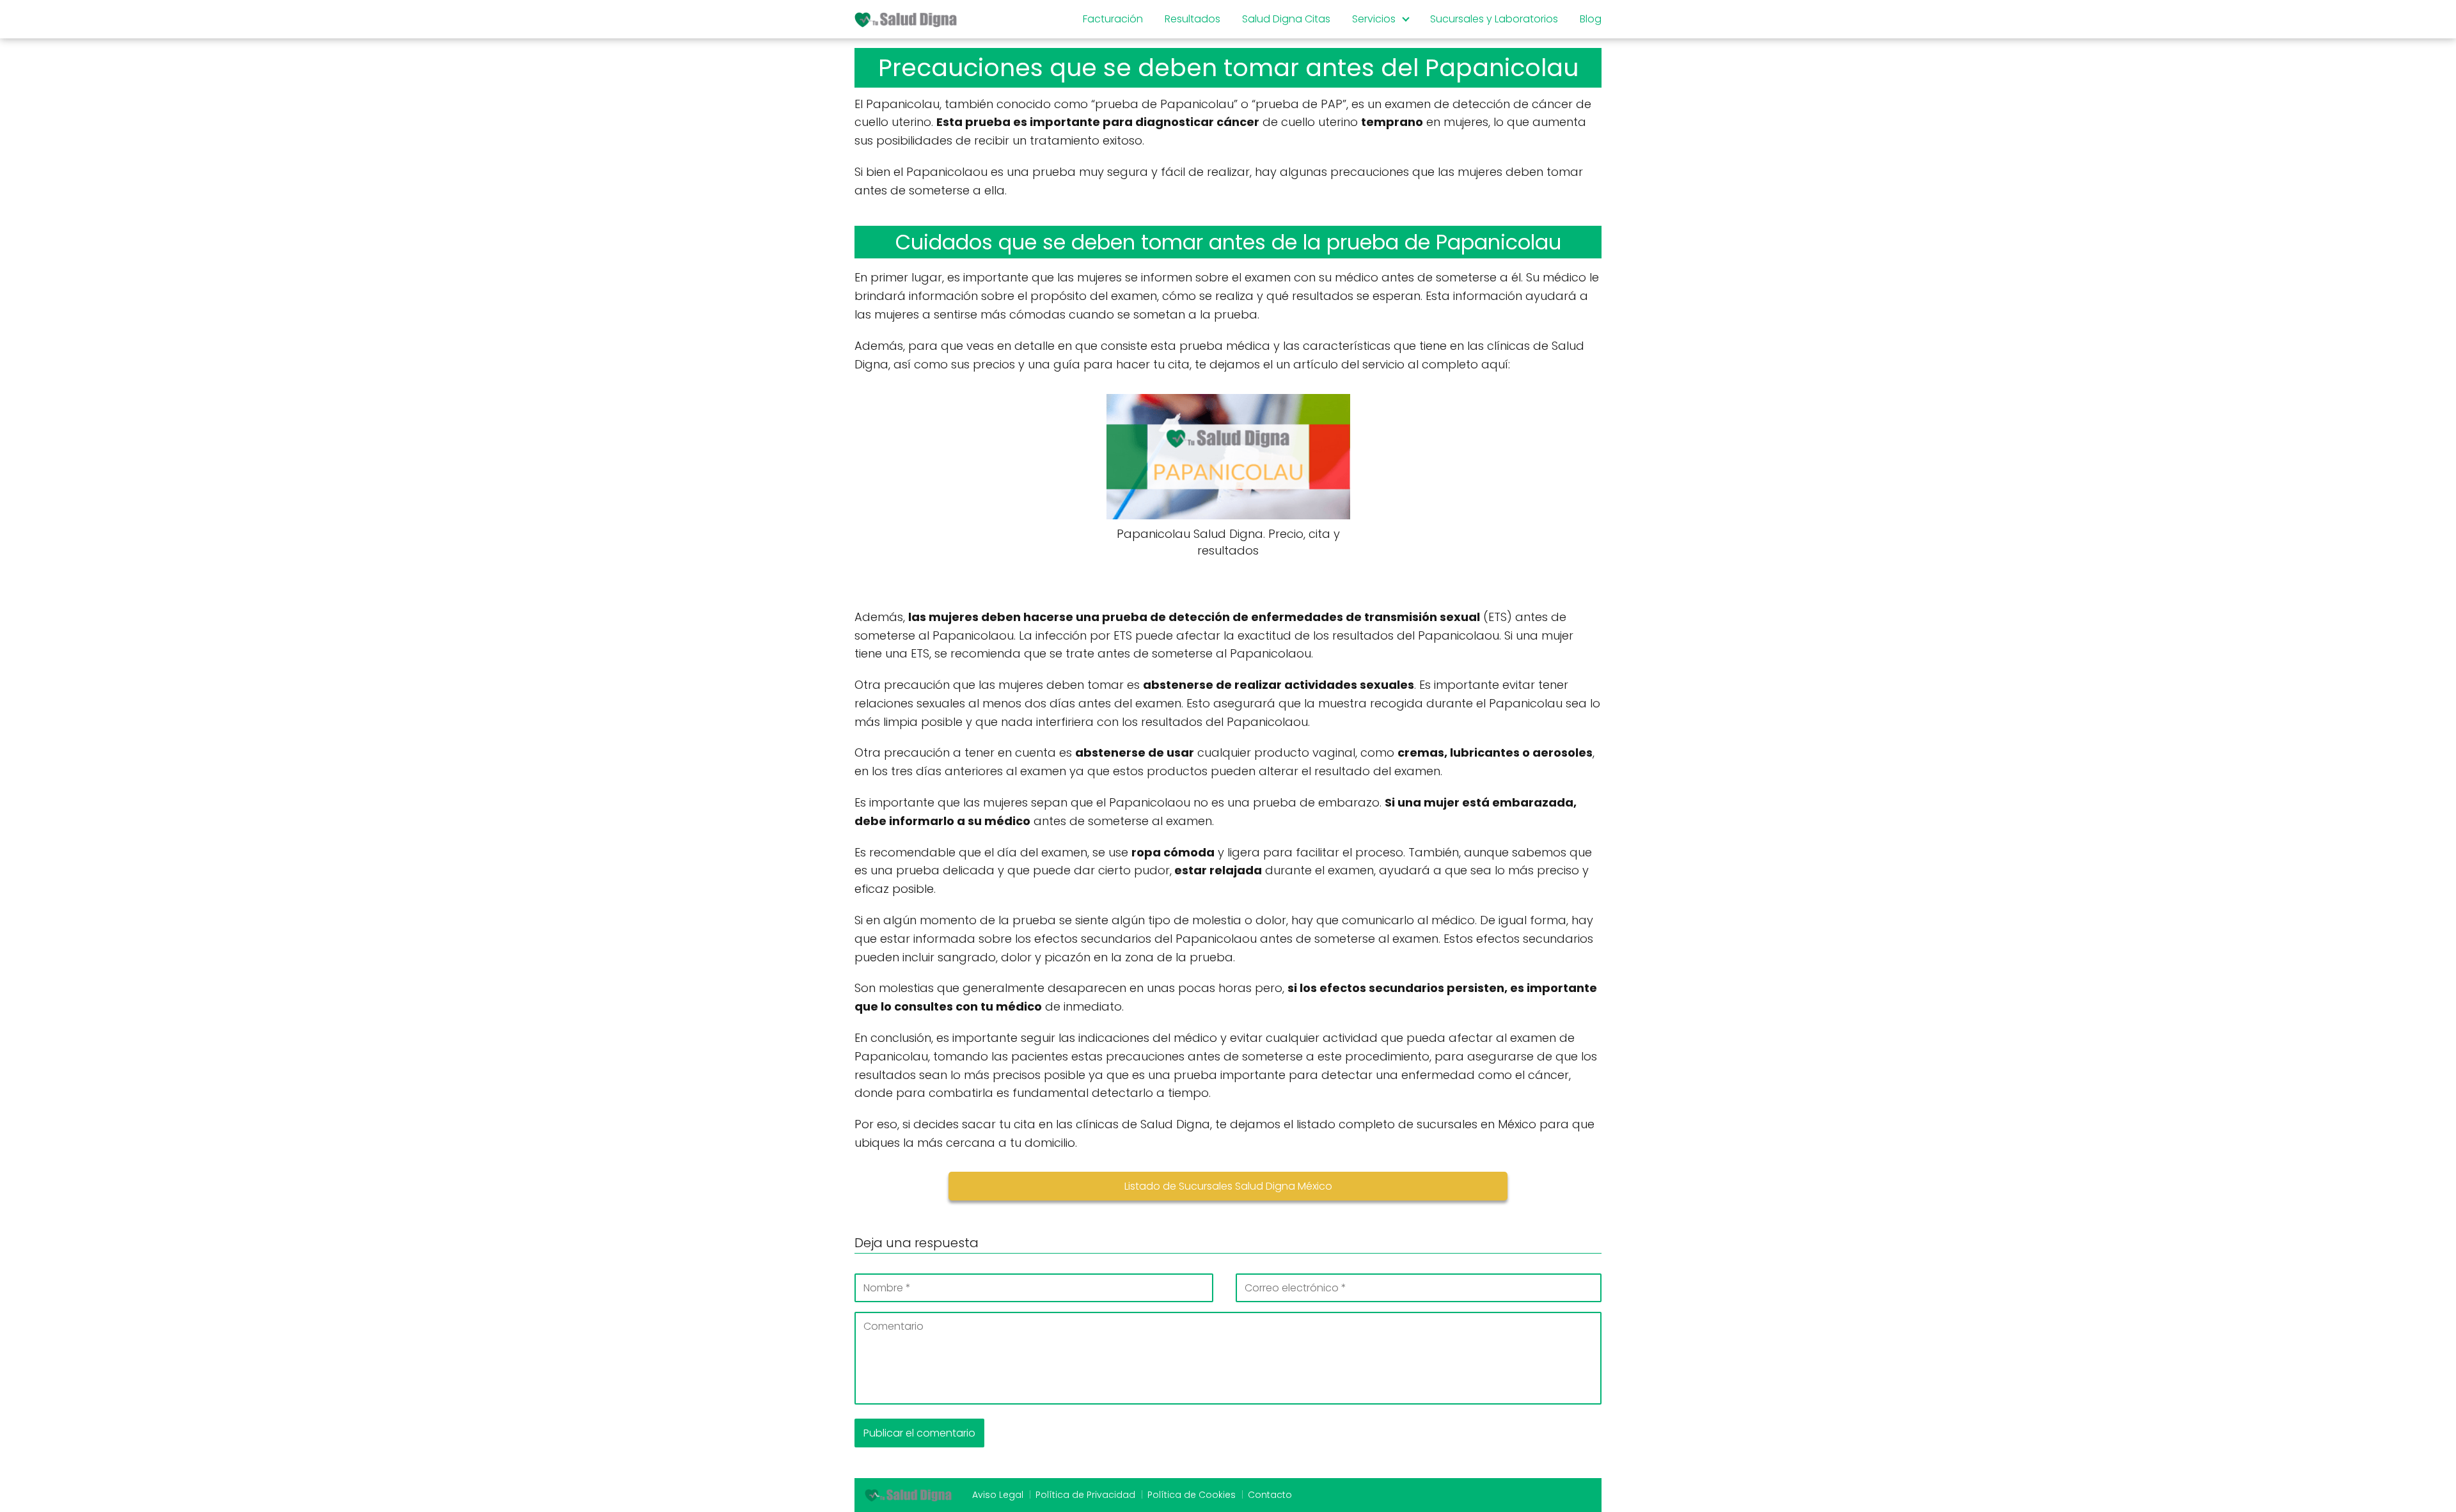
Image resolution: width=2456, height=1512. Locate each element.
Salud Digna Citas (1286, 19)
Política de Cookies (1192, 1495)
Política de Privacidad (1085, 1495)
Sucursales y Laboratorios (1494, 19)
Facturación (1113, 19)
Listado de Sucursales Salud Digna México (1228, 1186)
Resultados (1193, 19)
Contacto (1270, 1495)
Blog (1591, 19)
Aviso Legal (998, 1495)
